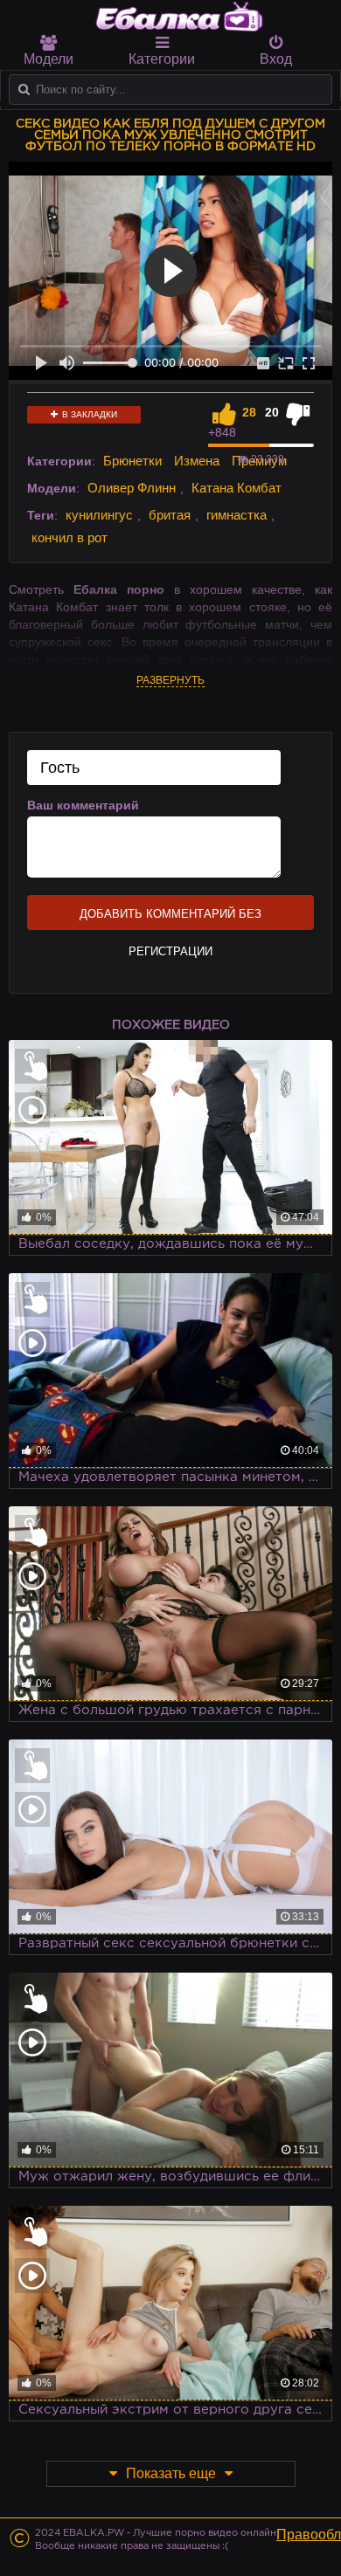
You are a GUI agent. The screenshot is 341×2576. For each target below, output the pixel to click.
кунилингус (99, 515)
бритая (170, 515)
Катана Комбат (237, 488)
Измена (197, 461)
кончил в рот (70, 537)
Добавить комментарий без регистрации (170, 919)
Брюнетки (132, 461)
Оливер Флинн (132, 488)
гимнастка (237, 515)
